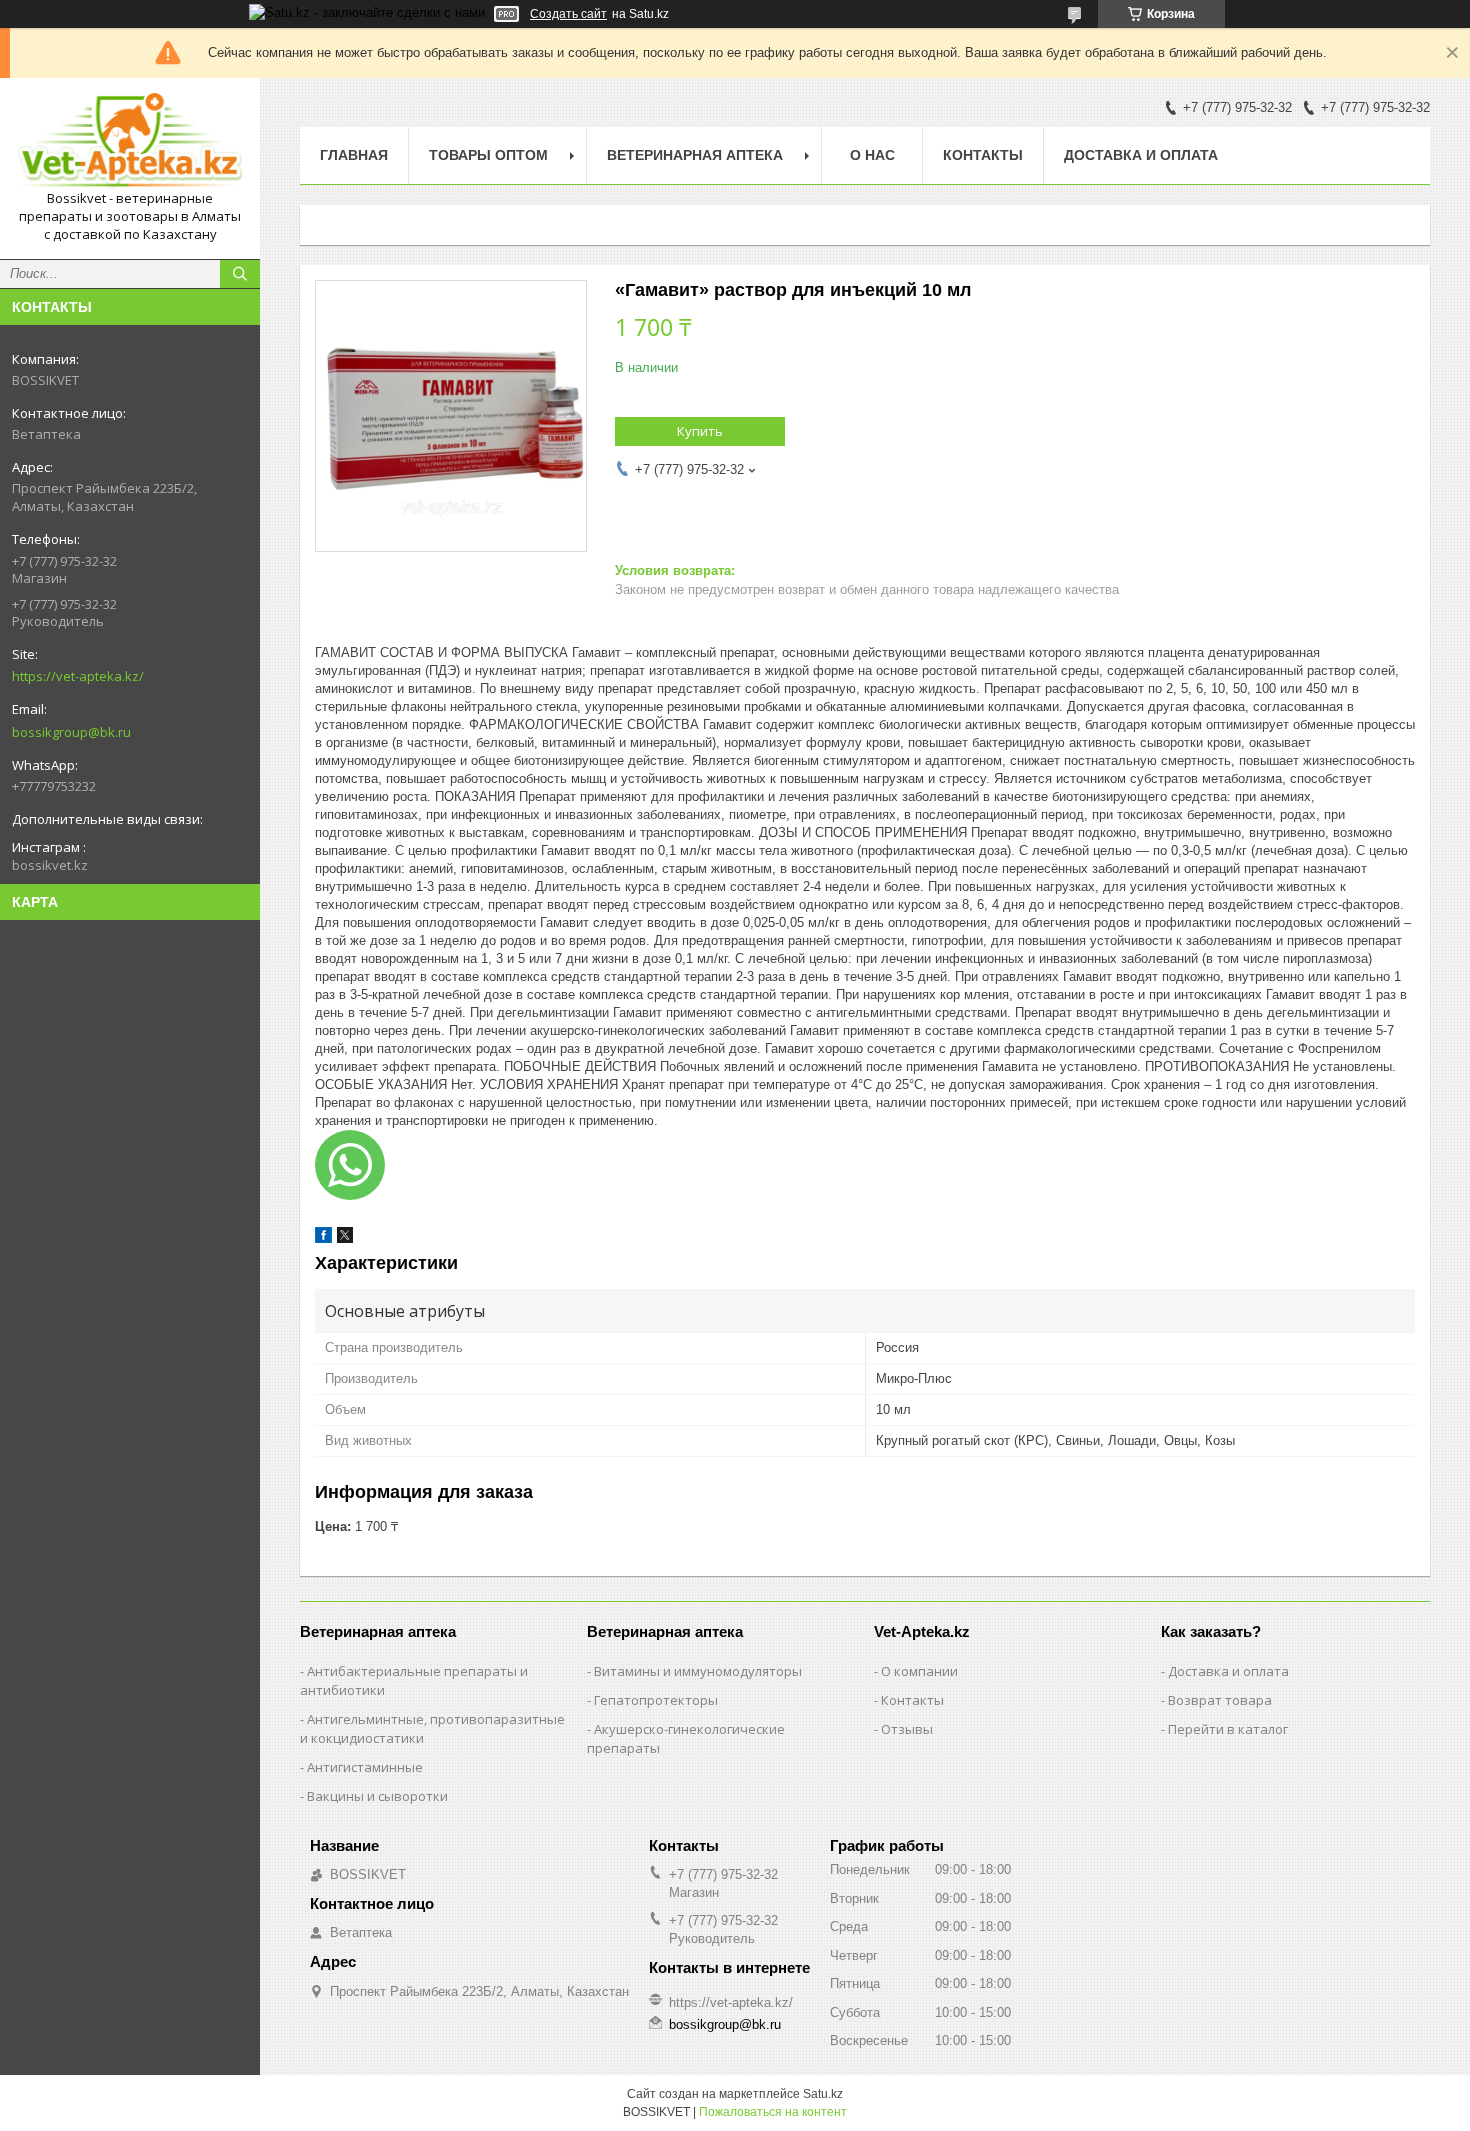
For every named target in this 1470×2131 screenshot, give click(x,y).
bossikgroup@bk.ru (71, 732)
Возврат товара (1220, 1700)
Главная (354, 155)
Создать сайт (568, 14)
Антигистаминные (365, 1767)
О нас (872, 155)
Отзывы (907, 1729)
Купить (700, 431)
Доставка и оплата (1141, 155)
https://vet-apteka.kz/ (78, 676)
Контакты (983, 155)
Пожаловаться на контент (773, 2112)
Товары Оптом (488, 155)
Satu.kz (823, 2094)
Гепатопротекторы (656, 1700)
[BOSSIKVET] (130, 141)
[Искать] (240, 274)
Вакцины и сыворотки (377, 1796)
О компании (919, 1671)
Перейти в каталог (1228, 1729)
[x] (345, 1238)
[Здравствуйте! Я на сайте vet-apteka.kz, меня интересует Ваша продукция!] (350, 1165)
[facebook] (323, 1238)
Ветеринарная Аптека (695, 155)
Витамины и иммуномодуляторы (698, 1671)
